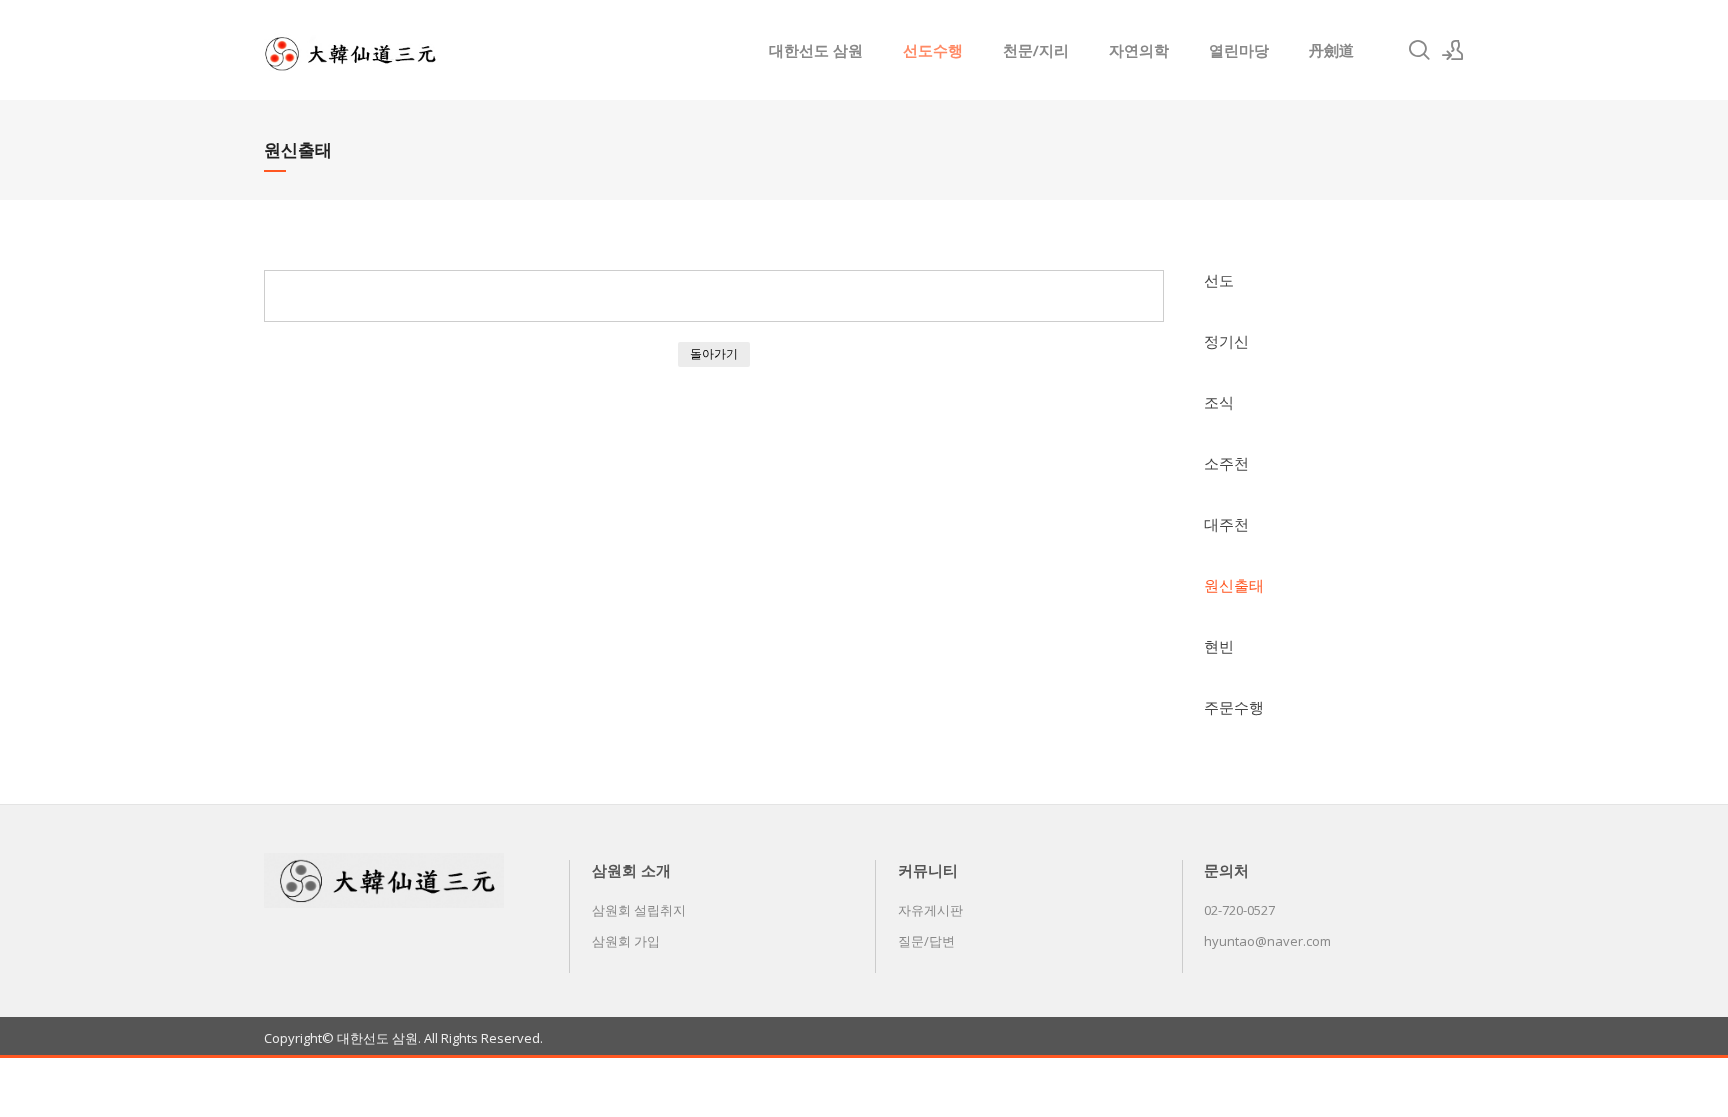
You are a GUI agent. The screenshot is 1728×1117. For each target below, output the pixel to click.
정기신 (1226, 341)
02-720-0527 (1239, 910)
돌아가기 (714, 353)
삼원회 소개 (631, 870)
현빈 (1219, 646)
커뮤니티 (928, 870)
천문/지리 (1036, 50)
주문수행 (1234, 707)
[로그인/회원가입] (1453, 50)
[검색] (1419, 50)
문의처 (1226, 870)
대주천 (1226, 524)
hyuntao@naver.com (1267, 941)
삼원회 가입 (626, 941)
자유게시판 (930, 910)
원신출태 (1234, 585)
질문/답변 (926, 941)
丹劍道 (1331, 50)
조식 (1219, 402)
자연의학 (1139, 50)
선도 (1219, 280)
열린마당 (1239, 50)
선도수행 (933, 50)
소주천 (1226, 463)
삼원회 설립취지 (639, 910)
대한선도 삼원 (816, 50)
